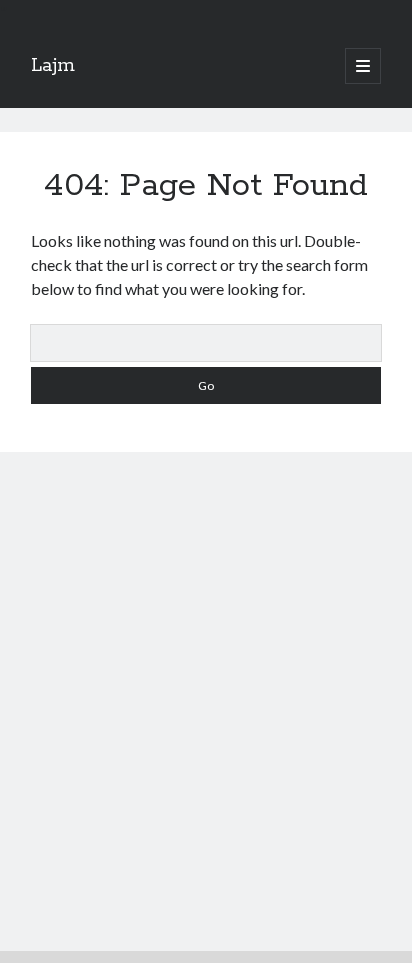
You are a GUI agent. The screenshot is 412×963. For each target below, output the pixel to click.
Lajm (53, 66)
